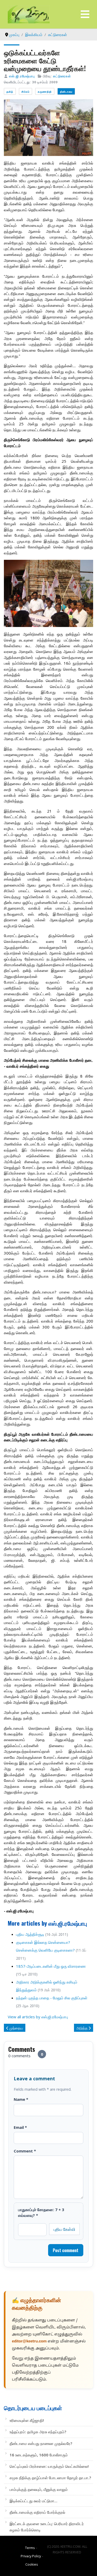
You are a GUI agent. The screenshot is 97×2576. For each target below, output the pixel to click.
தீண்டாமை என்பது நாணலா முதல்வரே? (41, 2443)
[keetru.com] (29, 14)
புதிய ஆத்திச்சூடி (30, 1934)
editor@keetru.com (29, 2342)
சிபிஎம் (25, 91)
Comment (25, 2151)
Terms (30, 2548)
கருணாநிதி (45, 91)
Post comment (66, 2250)
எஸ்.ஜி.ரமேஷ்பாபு (22, 76)
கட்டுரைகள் (62, 76)
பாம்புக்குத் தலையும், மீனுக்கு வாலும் (39, 2489)
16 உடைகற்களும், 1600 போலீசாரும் (39, 2455)
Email (20, 2127)
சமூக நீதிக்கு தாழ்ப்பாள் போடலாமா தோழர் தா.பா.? (50, 2478)
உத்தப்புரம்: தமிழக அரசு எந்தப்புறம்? (38, 2432)
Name (21, 2099)
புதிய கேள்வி (64, 2229)
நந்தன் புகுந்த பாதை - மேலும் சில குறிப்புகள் (52, 1998)
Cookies (32, 2564)
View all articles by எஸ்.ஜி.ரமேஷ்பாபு (38, 2017)
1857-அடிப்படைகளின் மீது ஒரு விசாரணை (51, 1966)
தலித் (10, 91)
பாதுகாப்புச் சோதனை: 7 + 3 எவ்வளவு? (41, 2212)
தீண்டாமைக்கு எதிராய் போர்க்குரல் (37, 2512)
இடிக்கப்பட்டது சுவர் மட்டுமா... (33, 2501)
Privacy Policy (31, 2556)
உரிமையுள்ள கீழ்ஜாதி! (27, 2420)
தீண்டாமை (66, 91)
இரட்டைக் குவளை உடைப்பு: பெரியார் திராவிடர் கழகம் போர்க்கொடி (47, 2527)
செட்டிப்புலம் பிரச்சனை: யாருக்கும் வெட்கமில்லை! (49, 2466)
